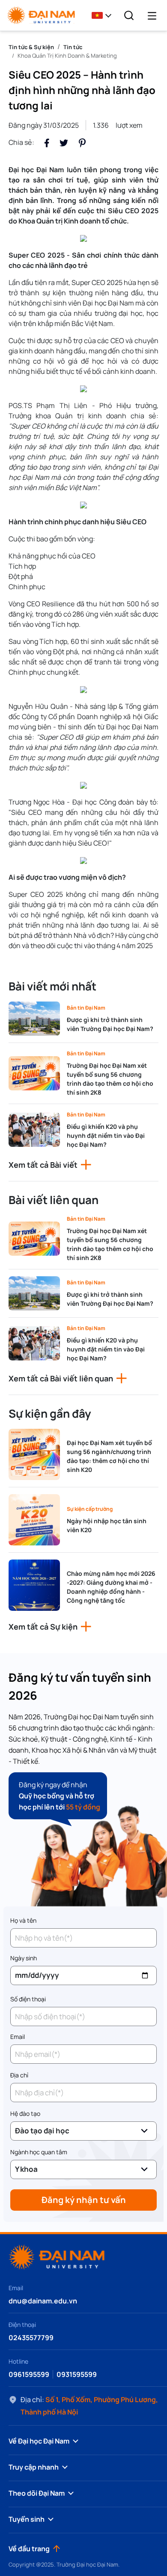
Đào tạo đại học (42, 2131)
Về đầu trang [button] (29, 2549)
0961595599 (29, 2374)
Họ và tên (23, 1920)
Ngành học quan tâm (39, 2152)
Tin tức (73, 47)
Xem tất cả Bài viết (43, 1165)
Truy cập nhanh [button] (34, 2467)
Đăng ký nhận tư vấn (84, 2200)
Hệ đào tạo (25, 2113)
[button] (104, 15)
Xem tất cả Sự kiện (43, 1627)
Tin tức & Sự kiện (31, 47)
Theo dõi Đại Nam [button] (37, 2493)
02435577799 (31, 2338)
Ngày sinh (24, 1958)
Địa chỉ (19, 2075)
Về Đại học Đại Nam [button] (39, 2441)
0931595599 (77, 2374)
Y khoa (26, 2169)
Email (18, 2037)
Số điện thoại (28, 1999)
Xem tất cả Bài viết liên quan (61, 1378)
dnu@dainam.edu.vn (43, 2301)
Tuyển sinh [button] (27, 2519)
